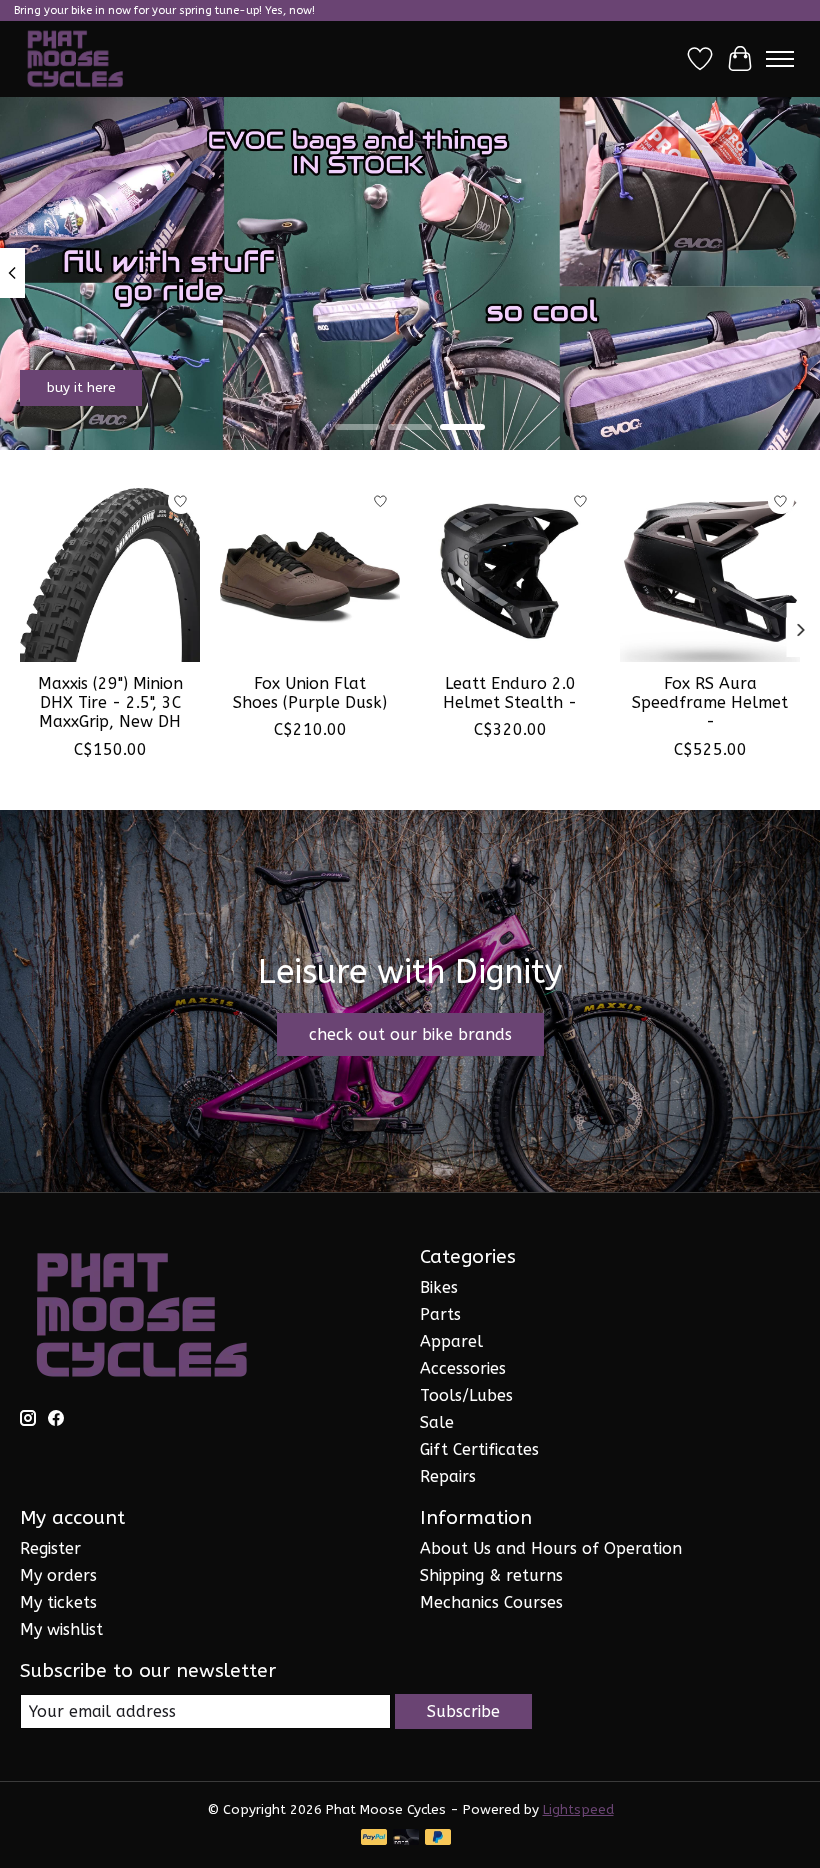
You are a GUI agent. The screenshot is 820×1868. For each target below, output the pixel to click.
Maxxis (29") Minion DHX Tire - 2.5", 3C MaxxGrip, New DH (110, 702)
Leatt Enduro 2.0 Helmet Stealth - (510, 693)
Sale (437, 1422)
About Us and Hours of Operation (551, 1548)
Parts (440, 1314)
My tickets (58, 1602)
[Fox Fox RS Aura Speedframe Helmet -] (710, 572)
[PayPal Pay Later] (438, 1838)
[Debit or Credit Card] (406, 1838)
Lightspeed (578, 1809)
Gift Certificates (479, 1449)
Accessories (463, 1368)
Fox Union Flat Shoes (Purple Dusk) (310, 693)
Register (50, 1548)
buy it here (81, 387)
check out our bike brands (410, 1034)
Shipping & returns (491, 1575)
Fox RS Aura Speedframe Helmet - (710, 702)
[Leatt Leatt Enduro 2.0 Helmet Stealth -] (510, 572)
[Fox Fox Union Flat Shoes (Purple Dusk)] (310, 572)
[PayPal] (374, 1838)
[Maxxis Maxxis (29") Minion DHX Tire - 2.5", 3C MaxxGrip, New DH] (110, 572)
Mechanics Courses (491, 1602)
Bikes (439, 1287)
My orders (58, 1575)
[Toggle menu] (780, 59)
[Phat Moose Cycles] (75, 59)
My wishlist (61, 1629)
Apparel (451, 1341)
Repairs (448, 1476)
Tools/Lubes (466, 1395)
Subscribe (463, 1711)
